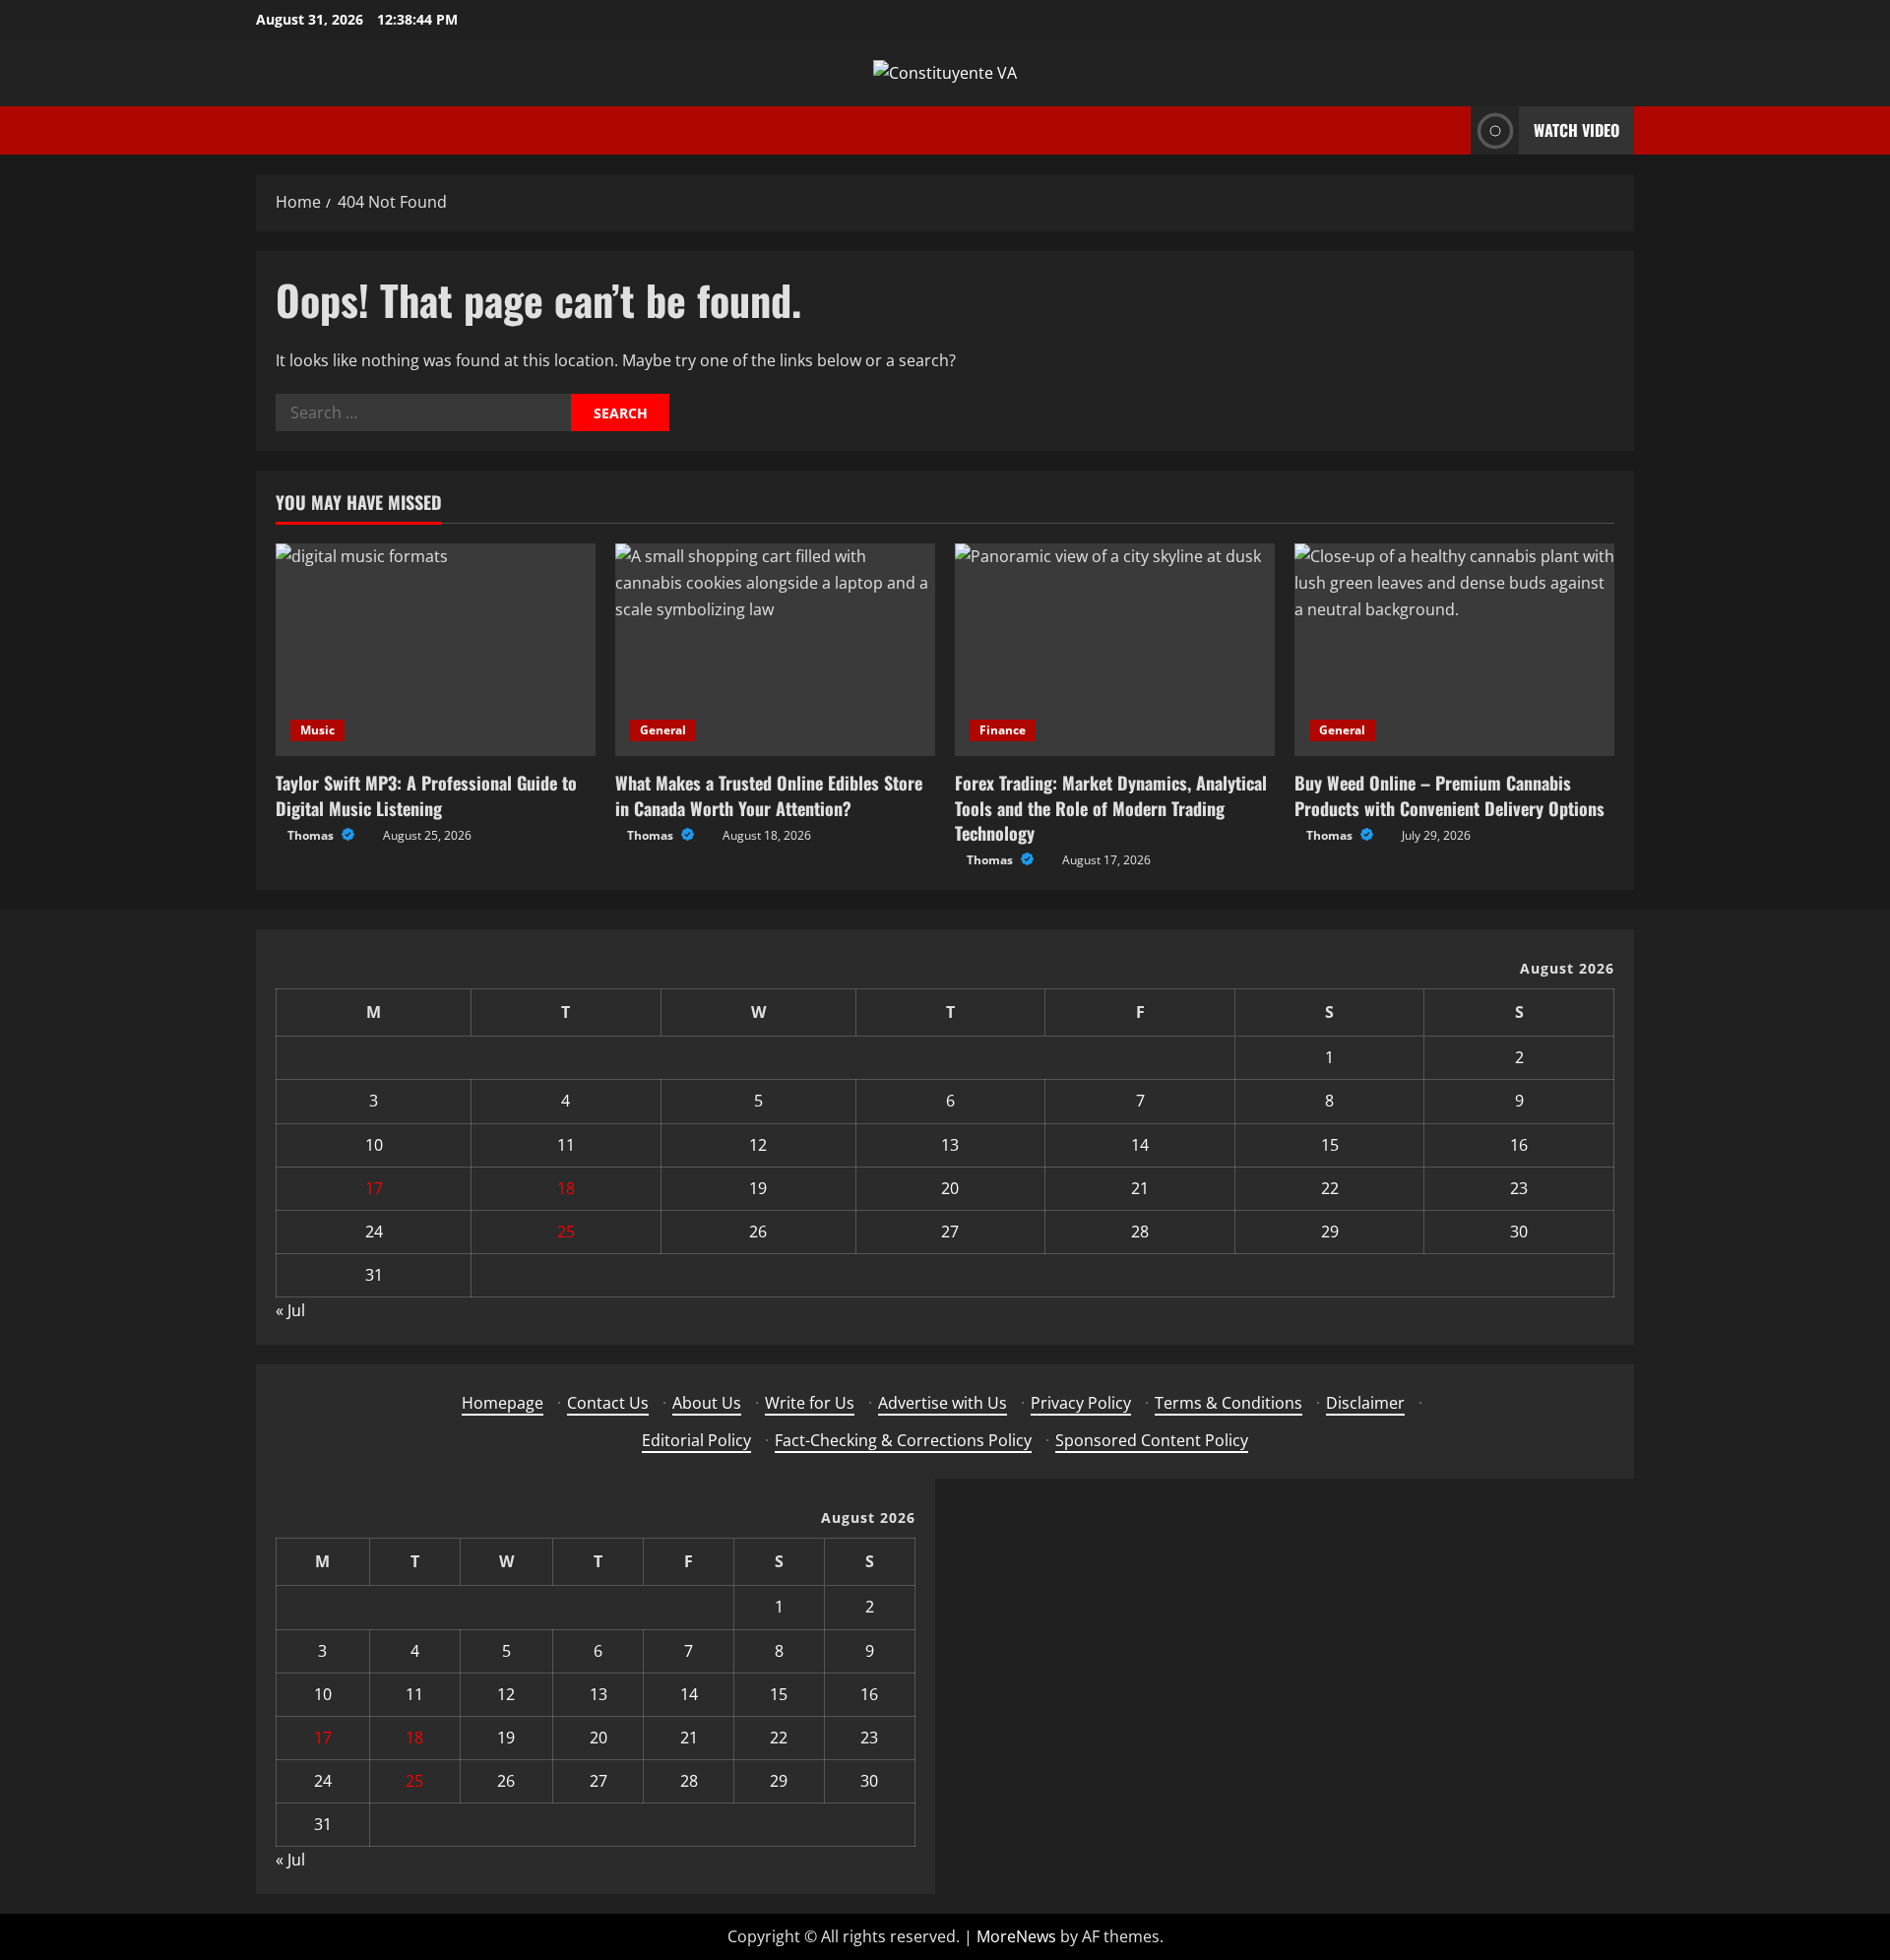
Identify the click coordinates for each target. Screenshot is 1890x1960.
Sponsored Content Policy (1152, 1440)
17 (374, 1188)
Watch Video (1576, 130)
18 (566, 1188)
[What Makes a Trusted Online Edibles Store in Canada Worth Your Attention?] (775, 650)
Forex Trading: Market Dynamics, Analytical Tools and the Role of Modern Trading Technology (1111, 807)
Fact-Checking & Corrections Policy (903, 1440)
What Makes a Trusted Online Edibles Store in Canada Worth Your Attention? (769, 795)
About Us (707, 1403)
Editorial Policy (696, 1440)
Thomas (312, 835)
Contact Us (608, 1403)
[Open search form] (1450, 130)
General (663, 730)
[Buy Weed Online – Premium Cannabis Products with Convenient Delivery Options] (1454, 650)
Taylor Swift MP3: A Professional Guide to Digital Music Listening (426, 795)
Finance (1003, 730)
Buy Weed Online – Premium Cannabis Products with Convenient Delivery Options (1449, 795)
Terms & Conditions (1228, 1403)
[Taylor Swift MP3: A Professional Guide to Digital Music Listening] (436, 650)
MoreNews (1016, 1936)
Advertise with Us (943, 1403)
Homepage (503, 1403)
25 (566, 1232)
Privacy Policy (1081, 1403)
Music (317, 730)
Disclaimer (1365, 1403)
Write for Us (810, 1403)
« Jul (290, 1310)
